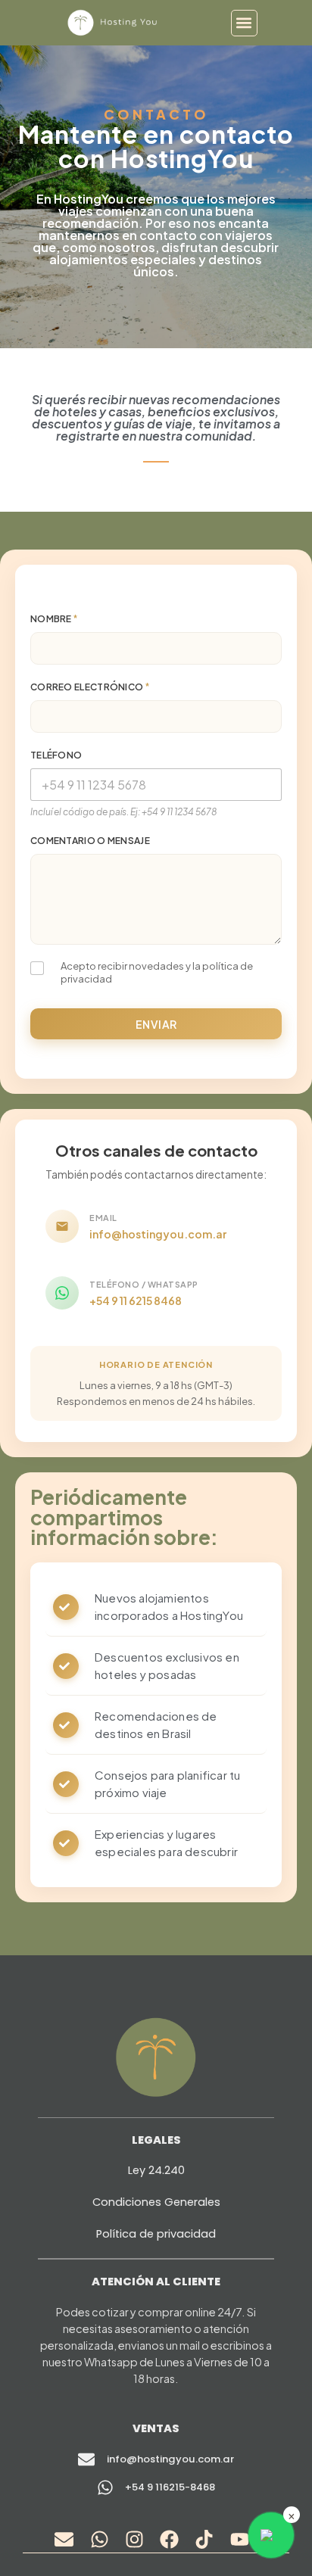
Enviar (156, 1024)
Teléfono (56, 755)
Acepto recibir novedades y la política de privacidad (157, 972)
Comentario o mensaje (90, 841)
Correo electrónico (90, 687)
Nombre (54, 619)
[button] (244, 23)
